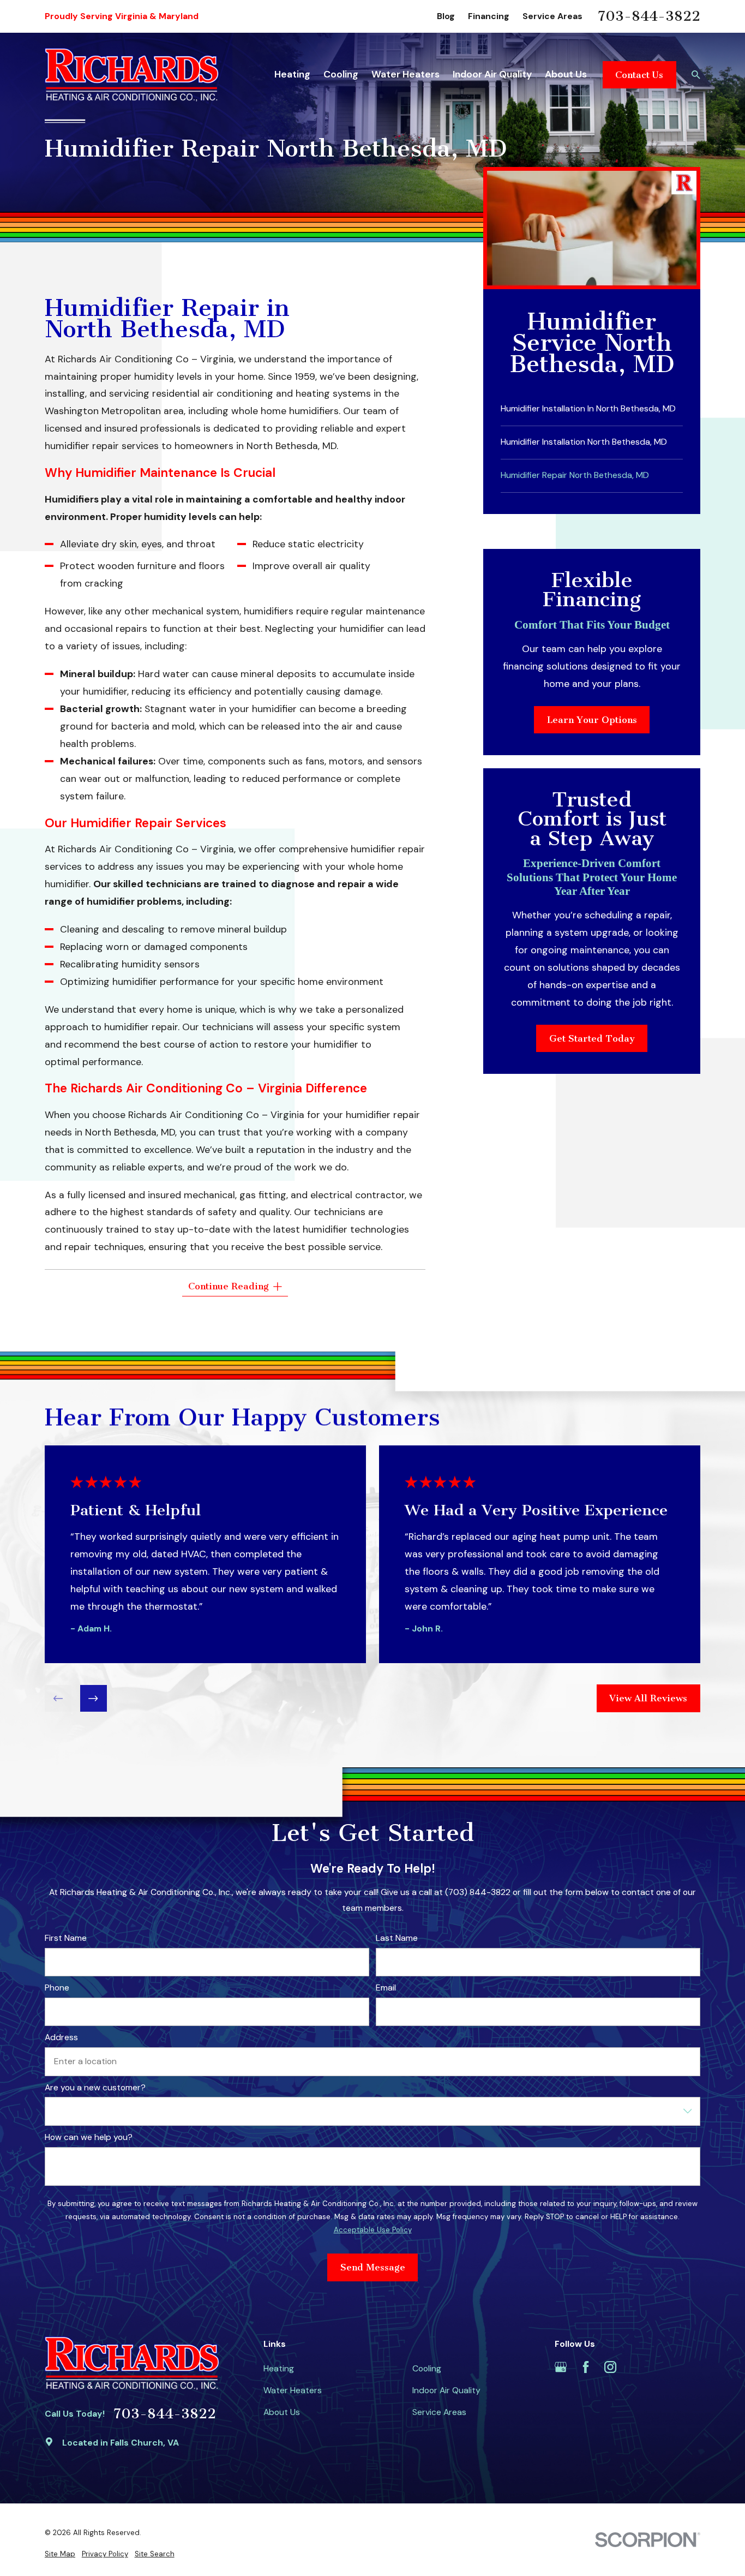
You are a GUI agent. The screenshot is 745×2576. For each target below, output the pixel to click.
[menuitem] (60, 2554)
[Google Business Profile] (561, 2367)
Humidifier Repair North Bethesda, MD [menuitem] (575, 475)
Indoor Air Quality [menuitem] (492, 74)
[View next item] (94, 1699)
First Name (66, 1938)
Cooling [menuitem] (341, 74)
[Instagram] (610, 2367)
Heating (279, 2368)
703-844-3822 (649, 16)
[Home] (132, 74)
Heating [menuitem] (292, 74)
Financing (489, 16)
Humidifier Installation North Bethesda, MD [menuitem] (584, 442)
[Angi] (635, 2367)
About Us (282, 2412)
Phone (57, 1989)
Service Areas (552, 16)
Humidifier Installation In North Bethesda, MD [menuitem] (588, 408)
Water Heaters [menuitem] (405, 74)
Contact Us (639, 75)
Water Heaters (293, 2390)
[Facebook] (586, 2367)
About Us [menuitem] (566, 74)
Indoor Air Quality (446, 2390)
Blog (446, 16)
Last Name (397, 1938)
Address (61, 2038)
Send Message (372, 2268)
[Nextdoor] (660, 2367)
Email (386, 1989)
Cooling (427, 2368)
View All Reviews (648, 1699)
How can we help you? (89, 2138)
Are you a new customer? (95, 2088)
